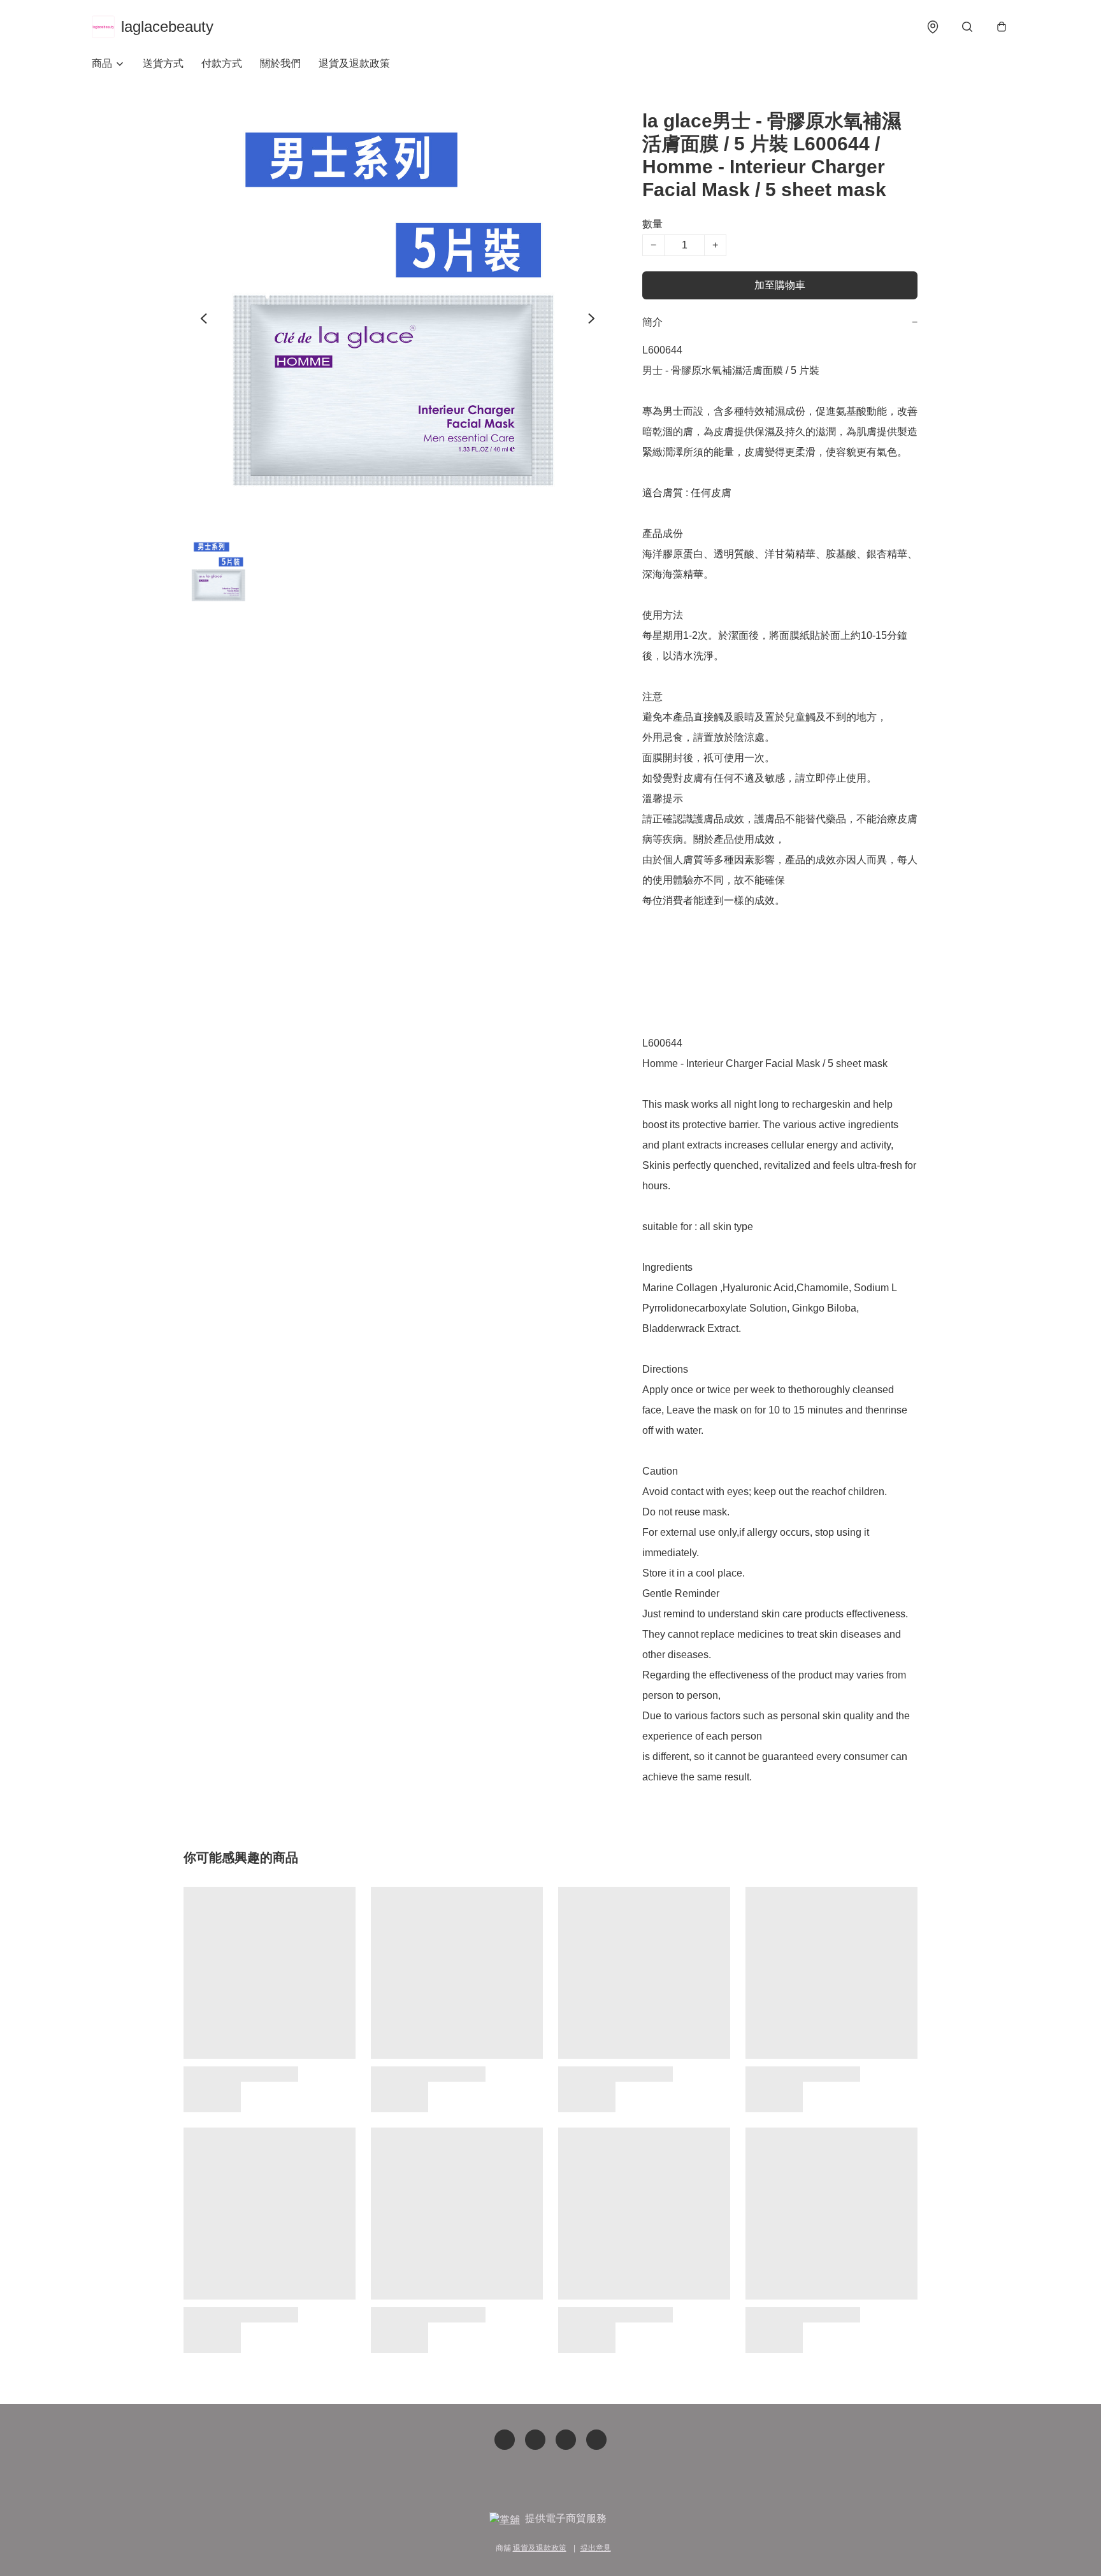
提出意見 (596, 2548)
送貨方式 (163, 63)
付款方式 (222, 63)
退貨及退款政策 (354, 63)
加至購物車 (780, 285)
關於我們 (280, 63)
